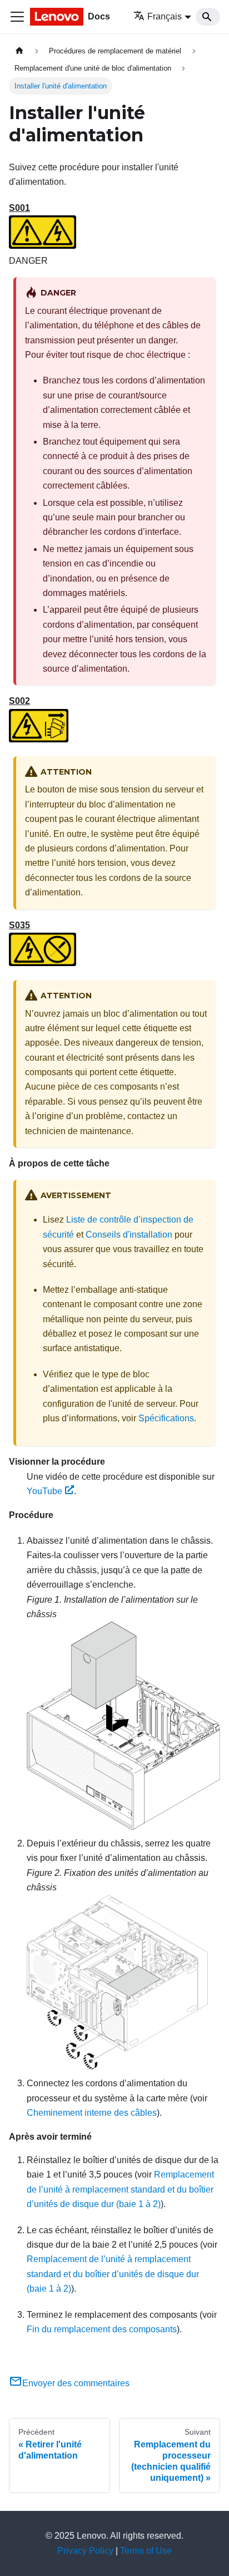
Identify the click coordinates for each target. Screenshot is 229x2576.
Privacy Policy (85, 2551)
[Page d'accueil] (19, 51)
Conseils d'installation (129, 1235)
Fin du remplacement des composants (102, 2329)
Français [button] (165, 16)
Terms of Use (146, 2551)
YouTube (44, 1491)
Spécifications (166, 1418)
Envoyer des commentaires (76, 2383)
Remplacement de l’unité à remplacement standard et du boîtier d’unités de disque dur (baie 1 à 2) (120, 2189)
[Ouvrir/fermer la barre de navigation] (17, 17)
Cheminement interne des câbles (92, 2113)
